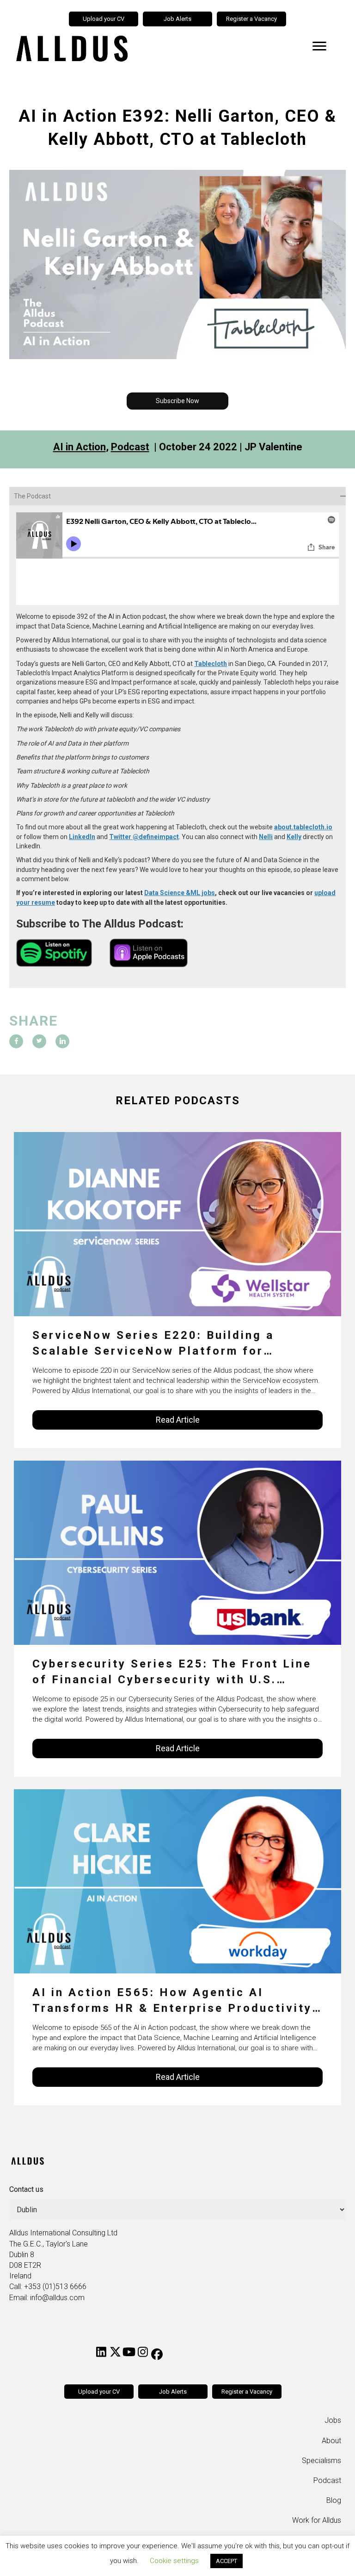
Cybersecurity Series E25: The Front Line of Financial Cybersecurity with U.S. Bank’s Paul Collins (172, 1672)
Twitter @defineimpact (144, 837)
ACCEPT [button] (226, 2561)
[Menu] (319, 46)
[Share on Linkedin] (62, 1041)
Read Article (178, 1420)
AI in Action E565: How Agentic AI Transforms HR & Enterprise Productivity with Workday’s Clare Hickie (172, 2001)
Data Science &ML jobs (180, 893)
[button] (177, 401)
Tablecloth (211, 664)
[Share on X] (39, 1041)
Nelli (266, 837)
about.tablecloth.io (303, 827)
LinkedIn (82, 837)
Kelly (294, 837)
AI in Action (80, 447)
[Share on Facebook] (16, 1041)
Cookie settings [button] (174, 2561)
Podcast (130, 447)
